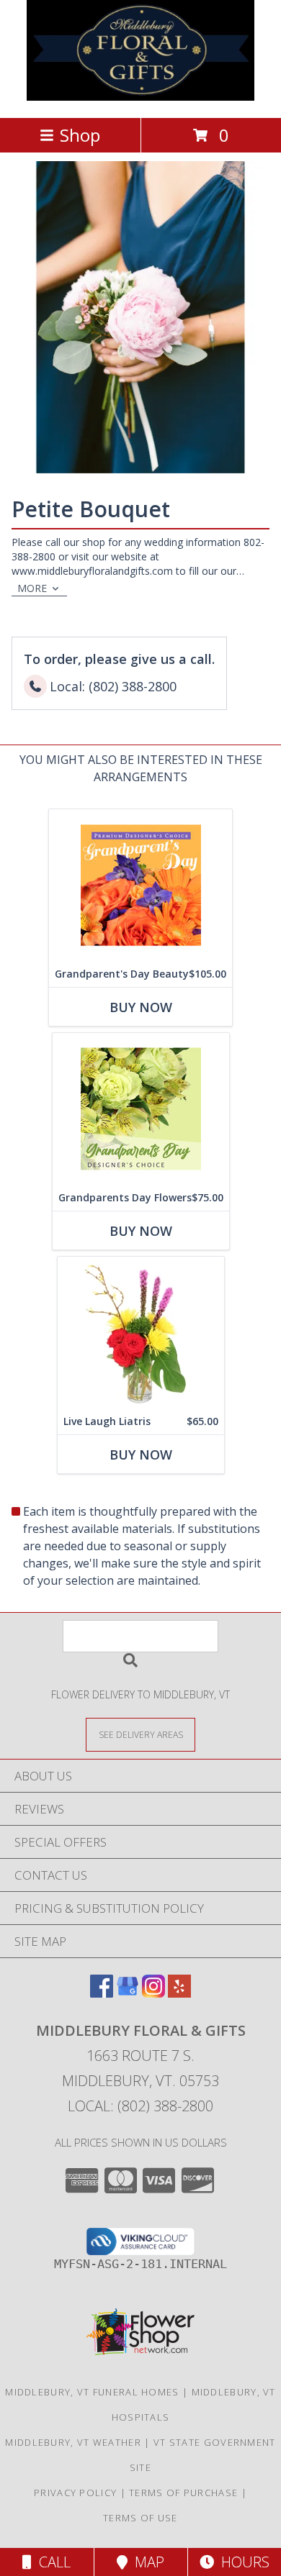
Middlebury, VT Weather (73, 2442)
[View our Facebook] (102, 1993)
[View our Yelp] (179, 1993)
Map (146, 2562)
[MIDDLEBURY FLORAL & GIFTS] (140, 97)
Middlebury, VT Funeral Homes (92, 2392)
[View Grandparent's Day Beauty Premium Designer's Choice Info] (140, 885)
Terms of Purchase (183, 2493)
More (32, 588)
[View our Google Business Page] (128, 1993)
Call (51, 2562)
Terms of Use (140, 2518)
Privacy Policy (75, 2493)
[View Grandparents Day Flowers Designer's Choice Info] (141, 1109)
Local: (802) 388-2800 (140, 2106)
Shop (80, 135)
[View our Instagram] (153, 1993)
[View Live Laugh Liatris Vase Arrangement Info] (141, 1333)
